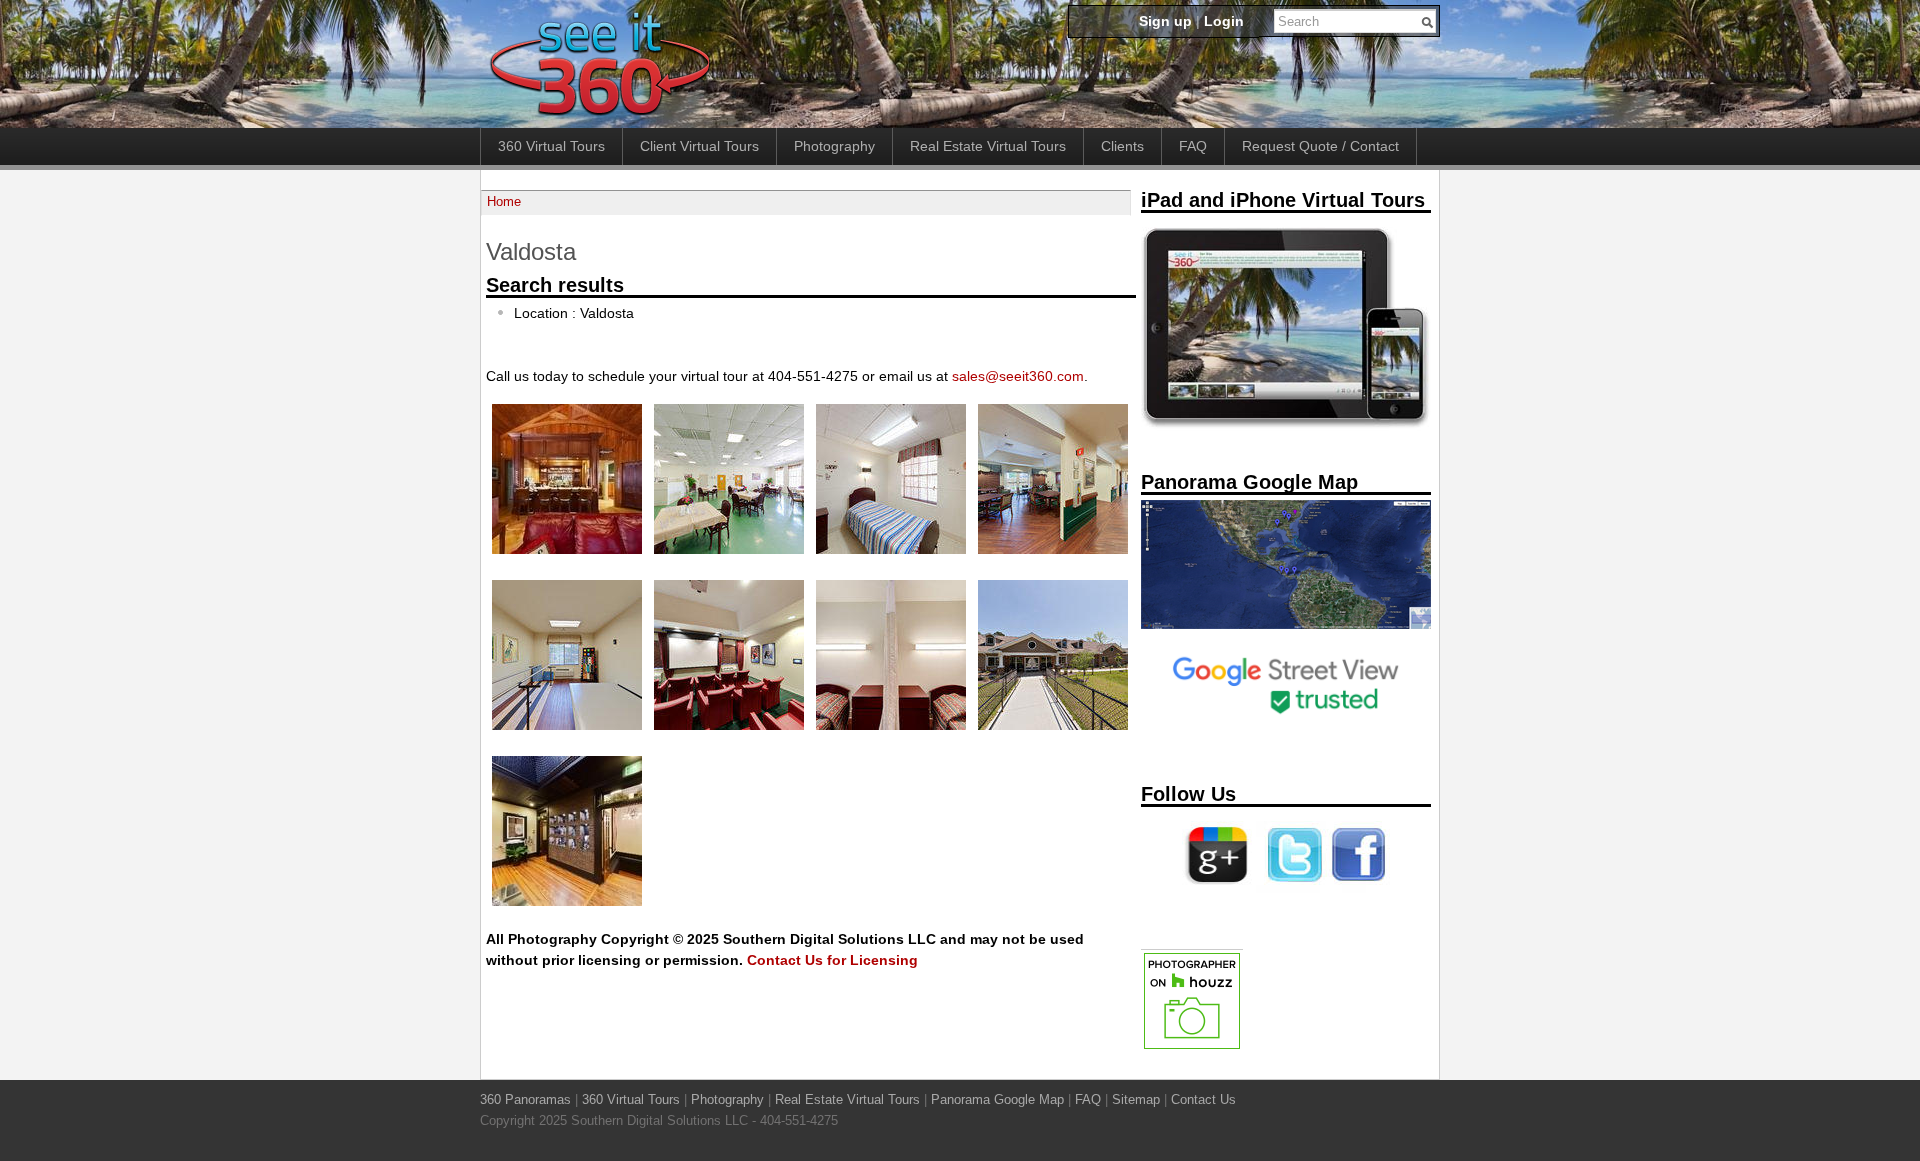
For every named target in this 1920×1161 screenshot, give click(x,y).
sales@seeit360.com (1018, 376)
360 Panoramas (525, 1100)
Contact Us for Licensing (832, 960)
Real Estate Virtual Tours (988, 146)
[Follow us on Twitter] (1291, 889)
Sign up (1165, 21)
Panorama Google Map (997, 1100)
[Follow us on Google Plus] (1217, 889)
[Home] (599, 117)
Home (504, 202)
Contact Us (1203, 1100)
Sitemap (1136, 1100)
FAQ (1193, 146)
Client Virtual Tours (699, 146)
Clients (1122, 146)
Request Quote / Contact (1320, 146)
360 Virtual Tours (551, 146)
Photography (834, 146)
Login (1224, 21)
